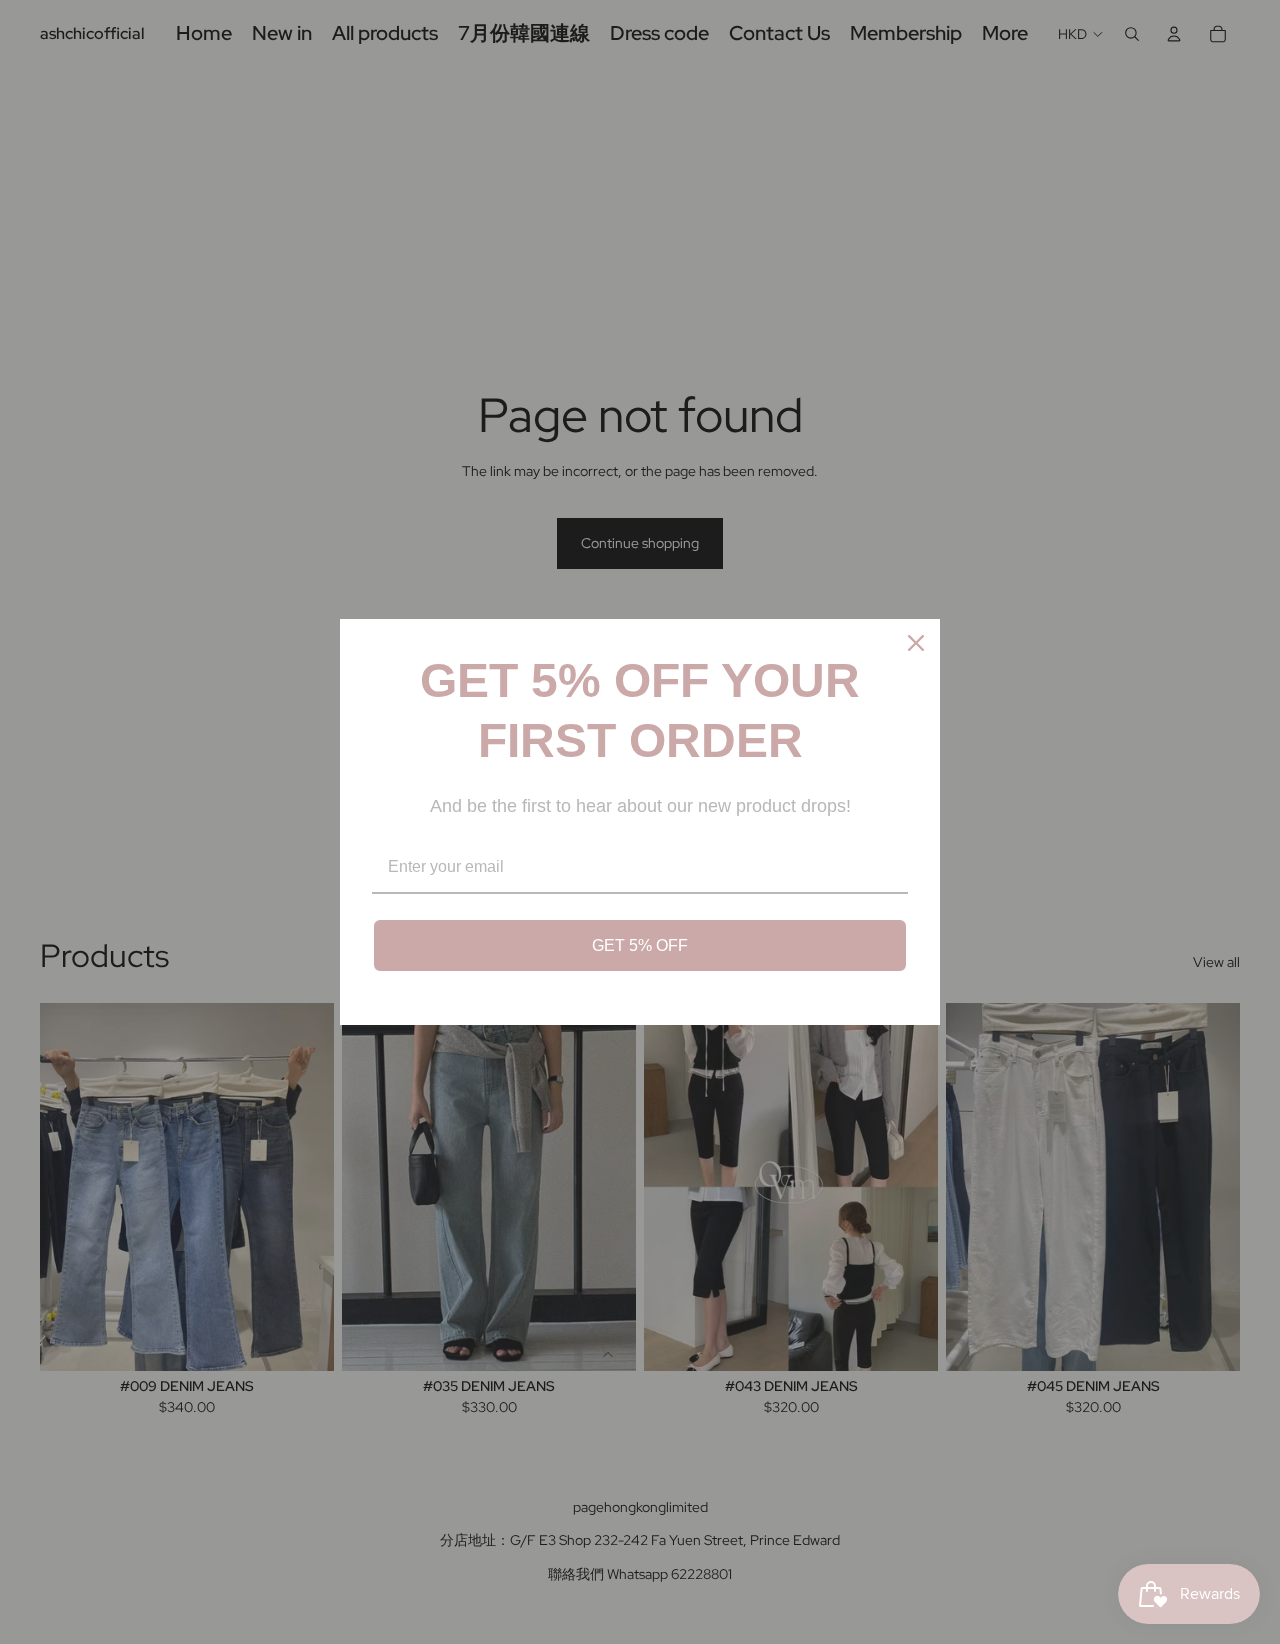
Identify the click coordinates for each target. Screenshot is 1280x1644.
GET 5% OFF (640, 945)
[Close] (916, 643)
